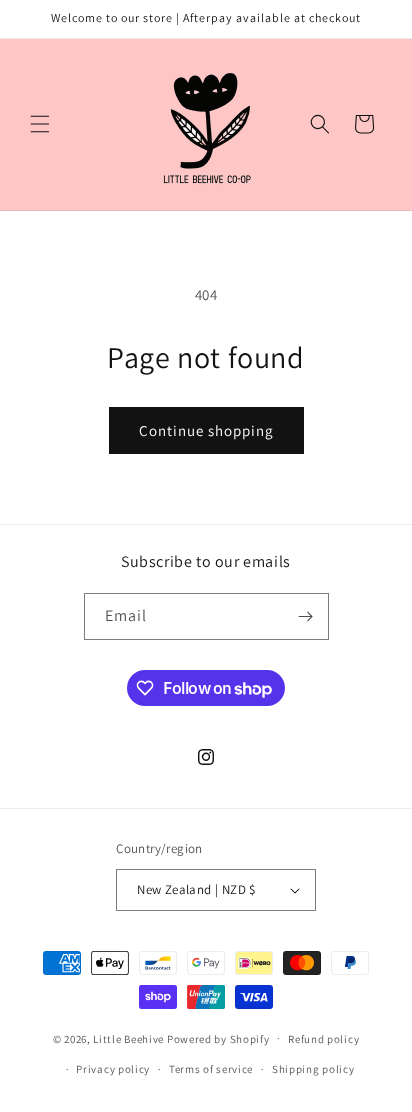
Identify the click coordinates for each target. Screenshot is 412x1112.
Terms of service (211, 1069)
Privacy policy (113, 1069)
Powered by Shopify (218, 1038)
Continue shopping (206, 430)
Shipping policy (313, 1069)
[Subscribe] (306, 616)
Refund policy (323, 1039)
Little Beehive (128, 1038)
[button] (40, 124)
